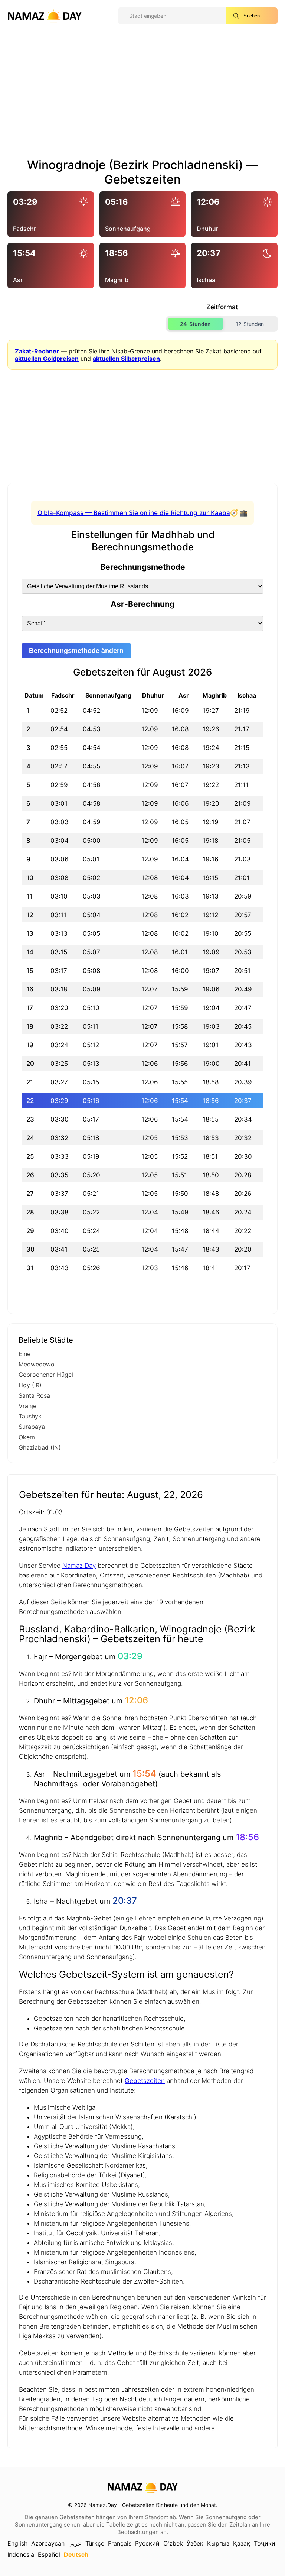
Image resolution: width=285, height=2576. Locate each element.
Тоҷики (265, 2543)
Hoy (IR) (30, 1385)
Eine (24, 1354)
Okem (27, 1437)
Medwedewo (37, 1364)
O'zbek (173, 2543)
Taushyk (30, 1416)
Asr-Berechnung (142, 604)
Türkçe (95, 2543)
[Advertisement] (142, 98)
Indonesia (21, 2554)
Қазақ (242, 2543)
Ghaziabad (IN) (40, 1447)
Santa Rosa (34, 1395)
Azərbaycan (48, 2543)
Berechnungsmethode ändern (76, 651)
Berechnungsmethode (143, 567)
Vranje (27, 1406)
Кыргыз (218, 2543)
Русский (147, 2543)
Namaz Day (79, 1566)
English (17, 2543)
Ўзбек (195, 2543)
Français (120, 2543)
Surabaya (32, 1427)
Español (49, 2554)
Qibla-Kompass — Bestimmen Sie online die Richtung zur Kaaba (134, 513)
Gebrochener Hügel (46, 1375)
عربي (75, 2543)
